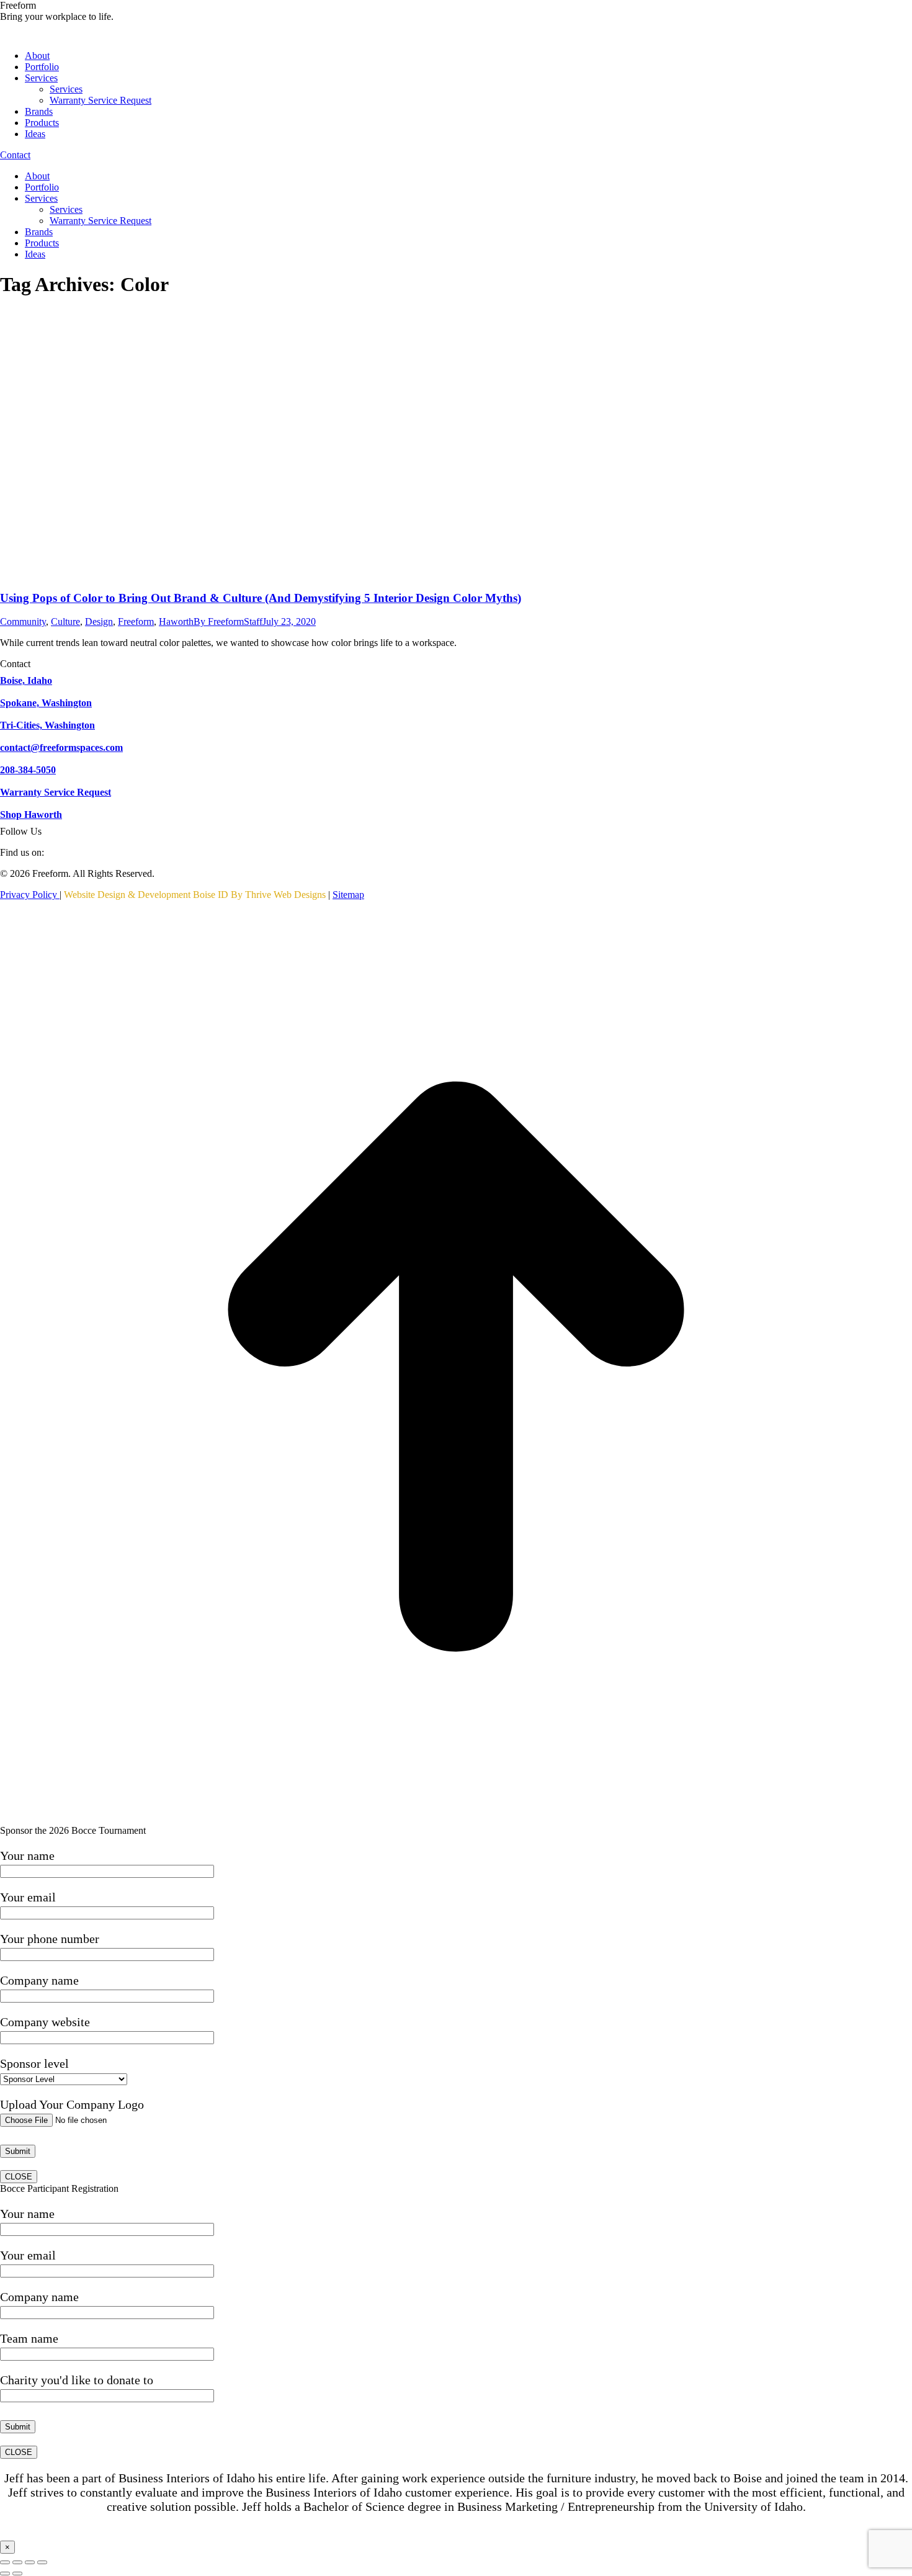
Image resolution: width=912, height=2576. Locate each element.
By (228, 622)
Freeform (136, 622)
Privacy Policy (30, 895)
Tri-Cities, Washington (47, 725)
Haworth (176, 622)
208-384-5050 (28, 770)
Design (99, 622)
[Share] (17, 2562)
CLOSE (19, 2177)
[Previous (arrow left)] (5, 2574)
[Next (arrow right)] (17, 2574)
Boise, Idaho (26, 680)
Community (23, 622)
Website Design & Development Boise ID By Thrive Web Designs (195, 895)
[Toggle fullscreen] (30, 2562)
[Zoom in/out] (42, 2562)
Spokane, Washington (46, 703)
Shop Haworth (31, 815)
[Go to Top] (456, 1819)
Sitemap (348, 895)
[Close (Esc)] (5, 2562)
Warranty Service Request (56, 792)
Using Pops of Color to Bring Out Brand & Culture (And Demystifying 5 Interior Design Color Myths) (261, 598)
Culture (65, 622)
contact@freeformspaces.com (61, 747)
